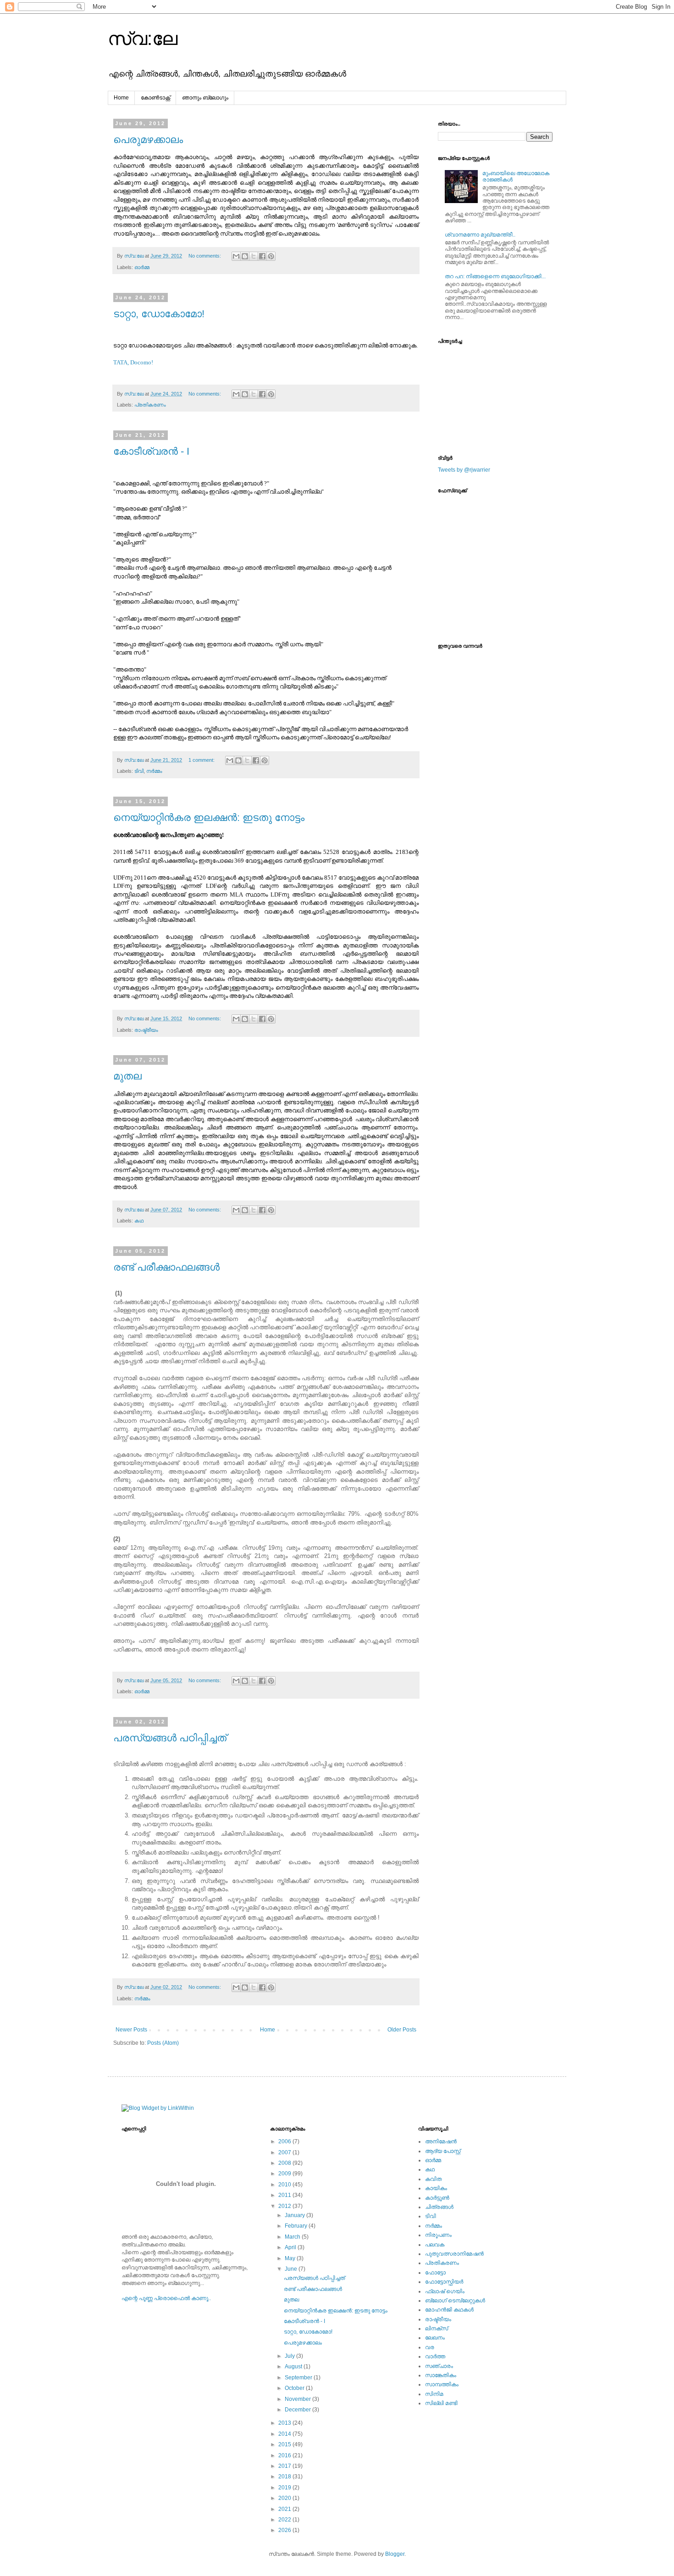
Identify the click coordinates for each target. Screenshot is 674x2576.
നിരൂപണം (438, 2235)
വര (430, 2347)
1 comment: (202, 760)
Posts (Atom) (163, 2043)
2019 (285, 2488)
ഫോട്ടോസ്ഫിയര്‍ (444, 2282)
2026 (285, 2530)
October (295, 2388)
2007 (285, 2152)
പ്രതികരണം (150, 405)
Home (121, 98)
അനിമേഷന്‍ (441, 2141)
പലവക (435, 2245)
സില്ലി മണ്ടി (441, 2403)
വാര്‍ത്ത (435, 2356)
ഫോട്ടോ (435, 2273)
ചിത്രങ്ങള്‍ (439, 2207)
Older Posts (402, 2030)
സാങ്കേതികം (441, 2375)
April (291, 2247)
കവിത (433, 2179)
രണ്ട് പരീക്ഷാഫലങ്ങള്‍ (166, 1267)
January (296, 2215)
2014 (285, 2434)
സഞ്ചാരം (439, 2366)
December (298, 2410)
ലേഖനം (435, 2338)
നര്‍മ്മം (154, 771)
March (293, 2237)
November (298, 2399)
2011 (285, 2195)
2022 (285, 2520)
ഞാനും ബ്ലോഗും (205, 98)
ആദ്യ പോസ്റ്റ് (443, 2151)
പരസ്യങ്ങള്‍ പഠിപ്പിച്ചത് (170, 1738)
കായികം (436, 2188)
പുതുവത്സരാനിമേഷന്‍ (454, 2254)
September (299, 2378)
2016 (285, 2455)
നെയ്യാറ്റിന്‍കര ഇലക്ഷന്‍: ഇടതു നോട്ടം (209, 817)
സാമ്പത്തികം (442, 2384)
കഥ (139, 1221)
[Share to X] (254, 256)
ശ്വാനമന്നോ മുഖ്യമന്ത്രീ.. (480, 235)
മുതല (127, 1076)
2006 (285, 2141)
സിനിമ (434, 2394)
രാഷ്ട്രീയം (146, 1030)
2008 (285, 2163)
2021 (285, 2509)
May (291, 2258)
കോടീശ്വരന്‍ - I (151, 451)
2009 (285, 2174)
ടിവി (139, 771)
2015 (285, 2444)
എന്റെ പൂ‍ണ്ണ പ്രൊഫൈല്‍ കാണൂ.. (166, 2298)
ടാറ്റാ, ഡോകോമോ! (159, 314)
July (290, 2356)
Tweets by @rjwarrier (464, 470)
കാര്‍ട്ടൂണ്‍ (437, 2198)
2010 (285, 2185)
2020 (285, 2498)
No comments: (205, 256)
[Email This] (236, 256)
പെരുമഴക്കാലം (148, 140)
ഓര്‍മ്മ (142, 267)
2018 (285, 2477)
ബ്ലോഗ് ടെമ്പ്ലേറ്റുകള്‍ (455, 2301)
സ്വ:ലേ (143, 39)
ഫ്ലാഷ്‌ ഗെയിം (445, 2291)
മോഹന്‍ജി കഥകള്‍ (449, 2310)
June (292, 2269)
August (294, 2367)
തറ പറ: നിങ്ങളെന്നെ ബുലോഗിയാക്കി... (495, 276)
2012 (285, 2206)
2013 (285, 2423)
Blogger (395, 2554)
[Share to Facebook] (262, 256)
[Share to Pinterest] (271, 256)
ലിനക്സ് (436, 2328)
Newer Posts (131, 2030)
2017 (285, 2466)
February (297, 2226)
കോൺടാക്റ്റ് (155, 98)
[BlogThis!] (245, 256)
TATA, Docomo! (133, 362)
